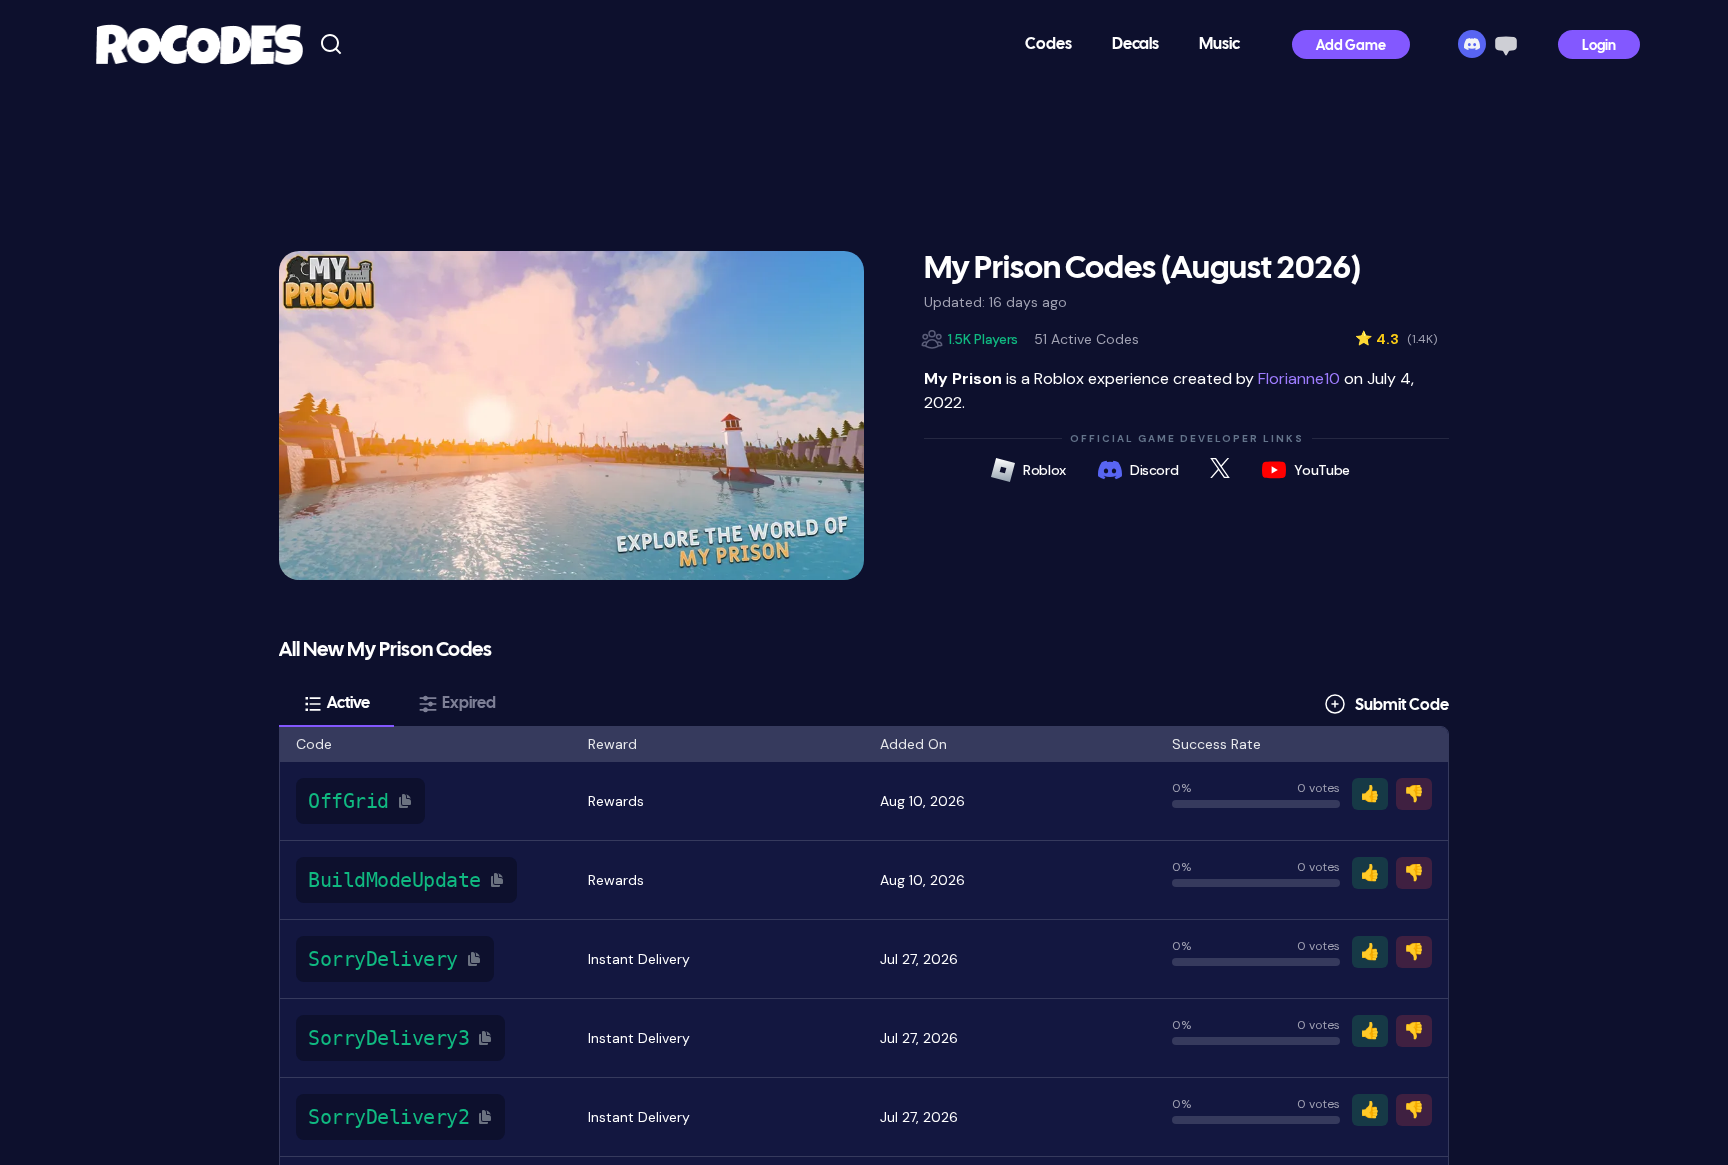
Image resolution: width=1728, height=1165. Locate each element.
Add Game (1351, 46)
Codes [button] (1048, 44)
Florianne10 (1299, 378)
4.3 (1396, 339)
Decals (1135, 44)
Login (1599, 46)
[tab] (336, 704)
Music (1219, 44)
